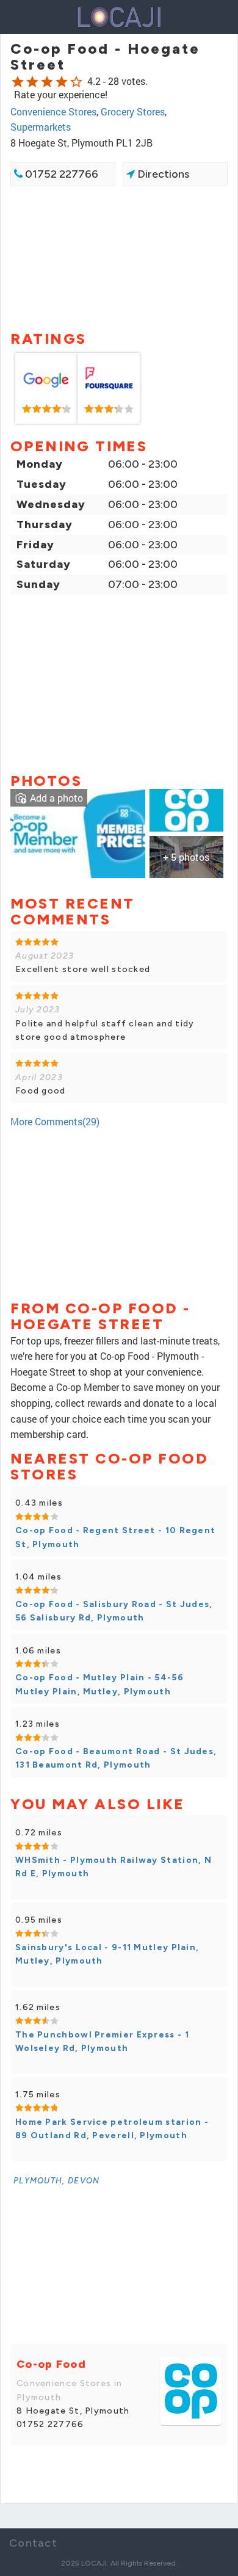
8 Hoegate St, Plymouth (73, 2411)
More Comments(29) (55, 1121)
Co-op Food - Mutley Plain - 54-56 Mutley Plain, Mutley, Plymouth (99, 1684)
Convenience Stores (53, 111)
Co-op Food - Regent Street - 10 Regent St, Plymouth (115, 1537)
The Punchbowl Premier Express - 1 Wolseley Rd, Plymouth (102, 2041)
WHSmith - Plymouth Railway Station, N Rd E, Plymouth (114, 1867)
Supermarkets (41, 127)
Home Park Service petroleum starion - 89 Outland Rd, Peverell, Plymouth (112, 2129)
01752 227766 (60, 174)
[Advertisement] (119, 257)
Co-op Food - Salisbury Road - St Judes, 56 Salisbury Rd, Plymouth (114, 1611)
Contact (33, 2543)
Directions (162, 174)
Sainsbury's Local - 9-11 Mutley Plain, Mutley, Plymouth (107, 1954)
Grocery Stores (133, 111)
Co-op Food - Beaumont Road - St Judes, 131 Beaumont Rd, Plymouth (116, 1758)
